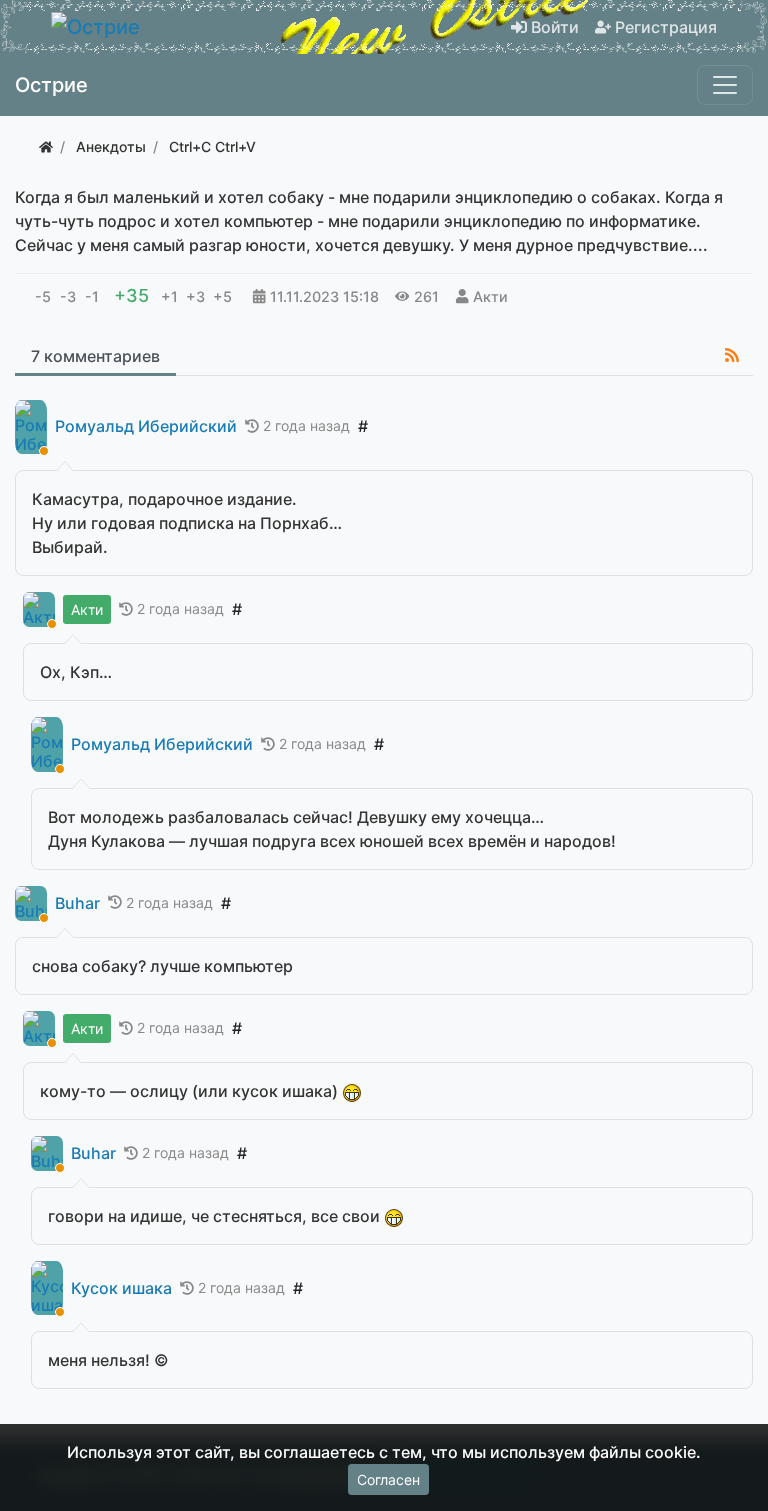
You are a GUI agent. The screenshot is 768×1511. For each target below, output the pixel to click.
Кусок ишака (121, 1288)
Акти (490, 296)
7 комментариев (95, 356)
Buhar (77, 903)
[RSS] (732, 355)
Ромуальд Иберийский (146, 426)
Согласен (388, 1479)
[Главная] (46, 146)
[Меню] (725, 85)
